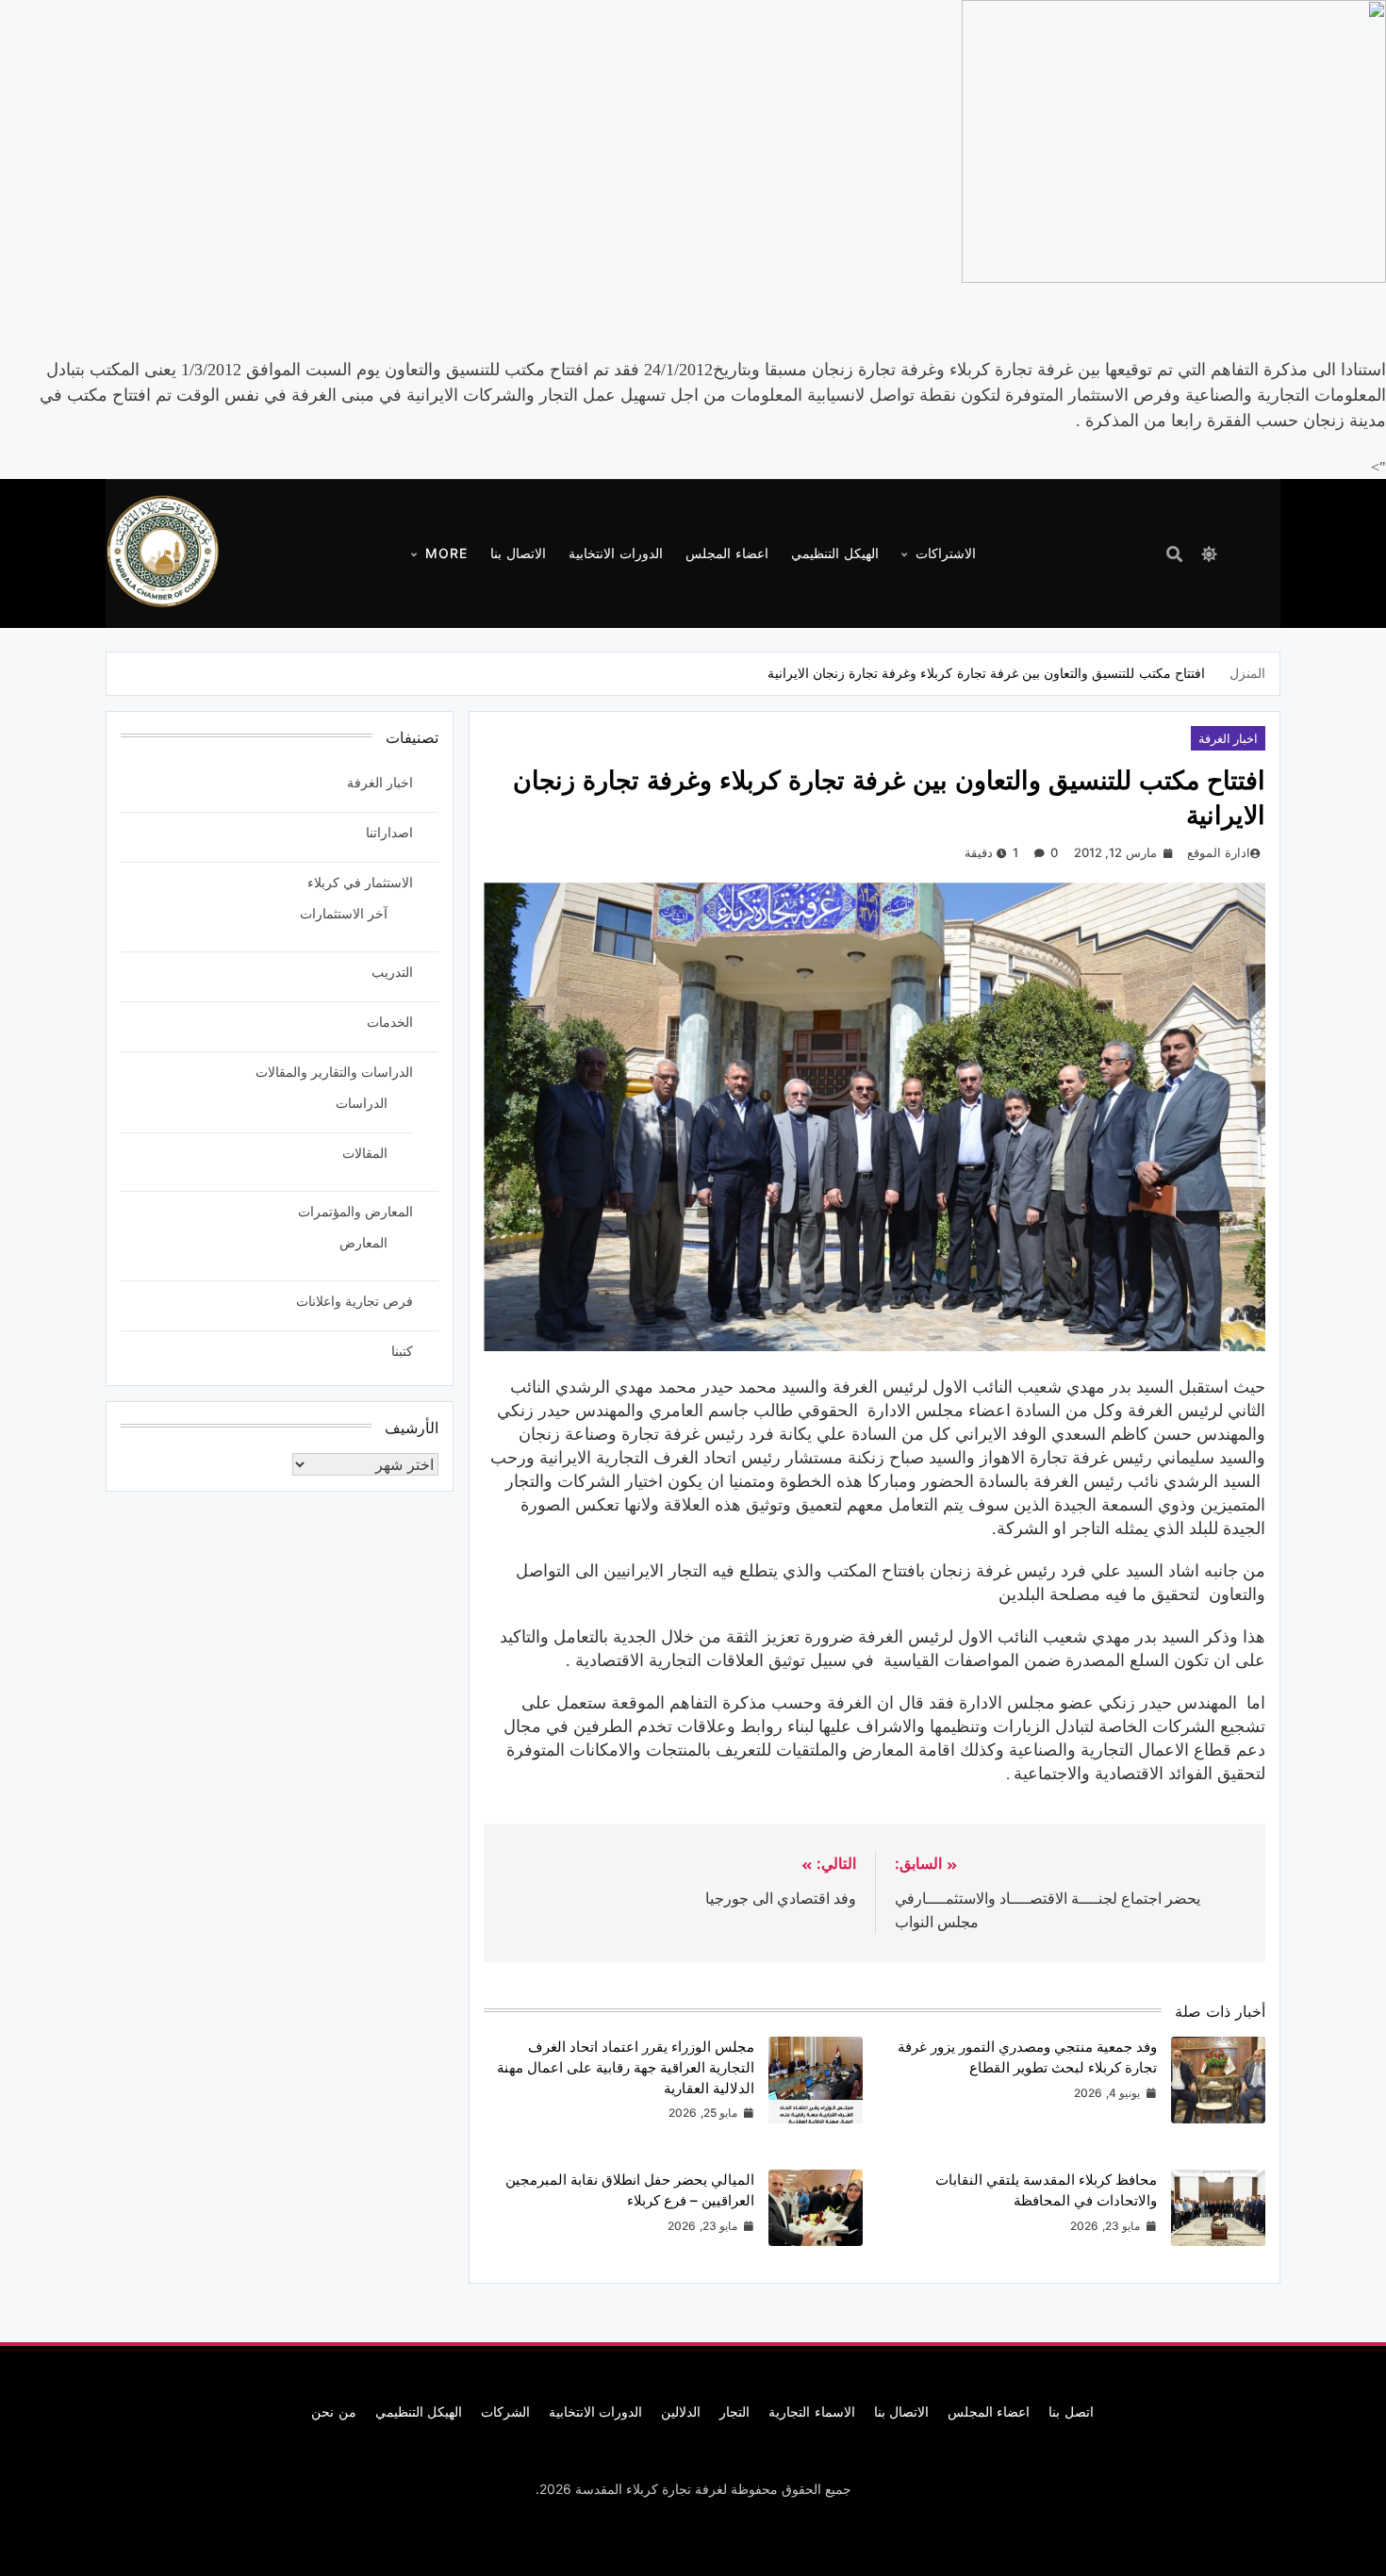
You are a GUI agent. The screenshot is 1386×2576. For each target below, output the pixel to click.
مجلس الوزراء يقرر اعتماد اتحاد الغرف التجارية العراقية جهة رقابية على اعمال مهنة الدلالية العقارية (626, 2067)
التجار (734, 2411)
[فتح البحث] (1174, 554)
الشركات (505, 2411)
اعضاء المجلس (727, 553)
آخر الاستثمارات (344, 913)
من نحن (333, 2411)
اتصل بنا (1071, 2411)
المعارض (363, 1242)
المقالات (365, 1153)
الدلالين (681, 2411)
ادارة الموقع (1218, 852)
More (446, 553)
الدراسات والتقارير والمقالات (334, 1072)
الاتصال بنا (518, 553)
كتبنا (402, 1351)
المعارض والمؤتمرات (355, 1211)
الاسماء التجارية (811, 2411)
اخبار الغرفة (1228, 738)
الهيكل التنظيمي (835, 553)
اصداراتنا (389, 832)
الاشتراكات (946, 553)
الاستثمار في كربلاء (360, 882)
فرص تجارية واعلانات (355, 1301)
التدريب (392, 972)
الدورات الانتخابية (616, 553)
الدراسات (362, 1103)
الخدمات (390, 1022)
